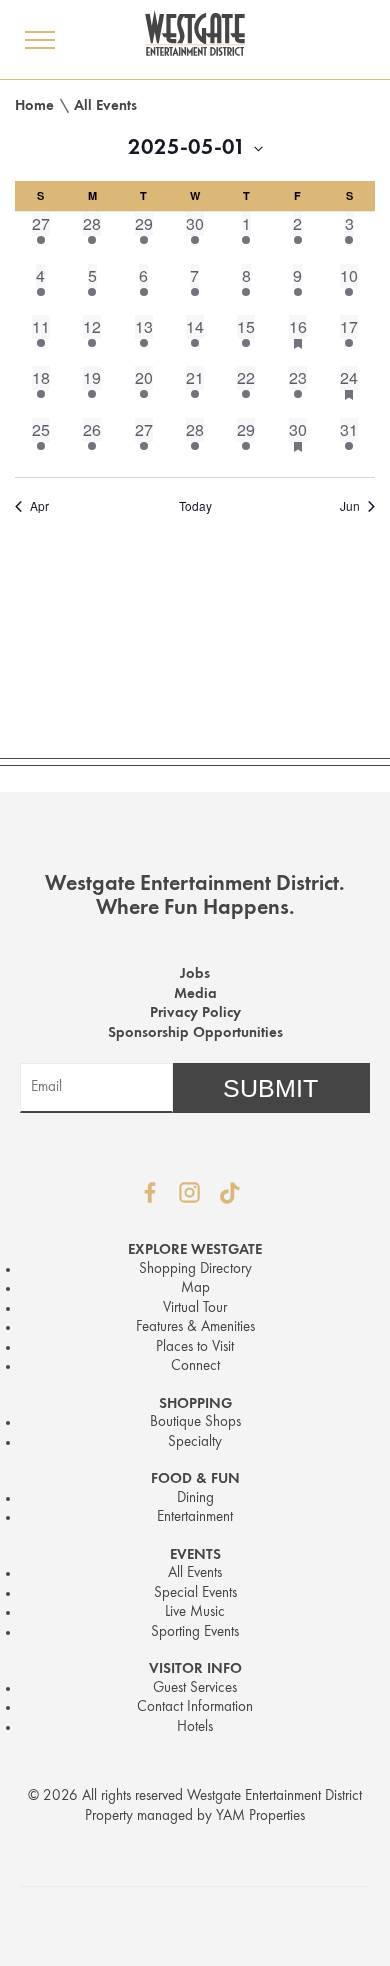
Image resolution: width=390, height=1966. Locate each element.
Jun (350, 506)
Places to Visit (195, 1347)
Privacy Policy (195, 1013)
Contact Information (195, 1707)
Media (195, 994)
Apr (39, 506)
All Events (105, 106)
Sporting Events (195, 1632)
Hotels (195, 1727)
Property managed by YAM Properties (195, 1816)
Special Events (195, 1593)
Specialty (195, 1442)
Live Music (195, 1612)
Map (195, 1288)
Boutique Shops (195, 1422)
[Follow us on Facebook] (150, 1193)
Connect (195, 1366)
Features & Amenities (195, 1327)
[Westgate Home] (195, 33)
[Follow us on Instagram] (190, 1193)
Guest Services (195, 1688)
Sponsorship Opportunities (195, 1033)
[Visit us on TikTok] (230, 1193)
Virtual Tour (195, 1308)
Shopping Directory (195, 1269)
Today (195, 506)
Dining (195, 1498)
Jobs (195, 974)
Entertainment (195, 1517)
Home (34, 106)
